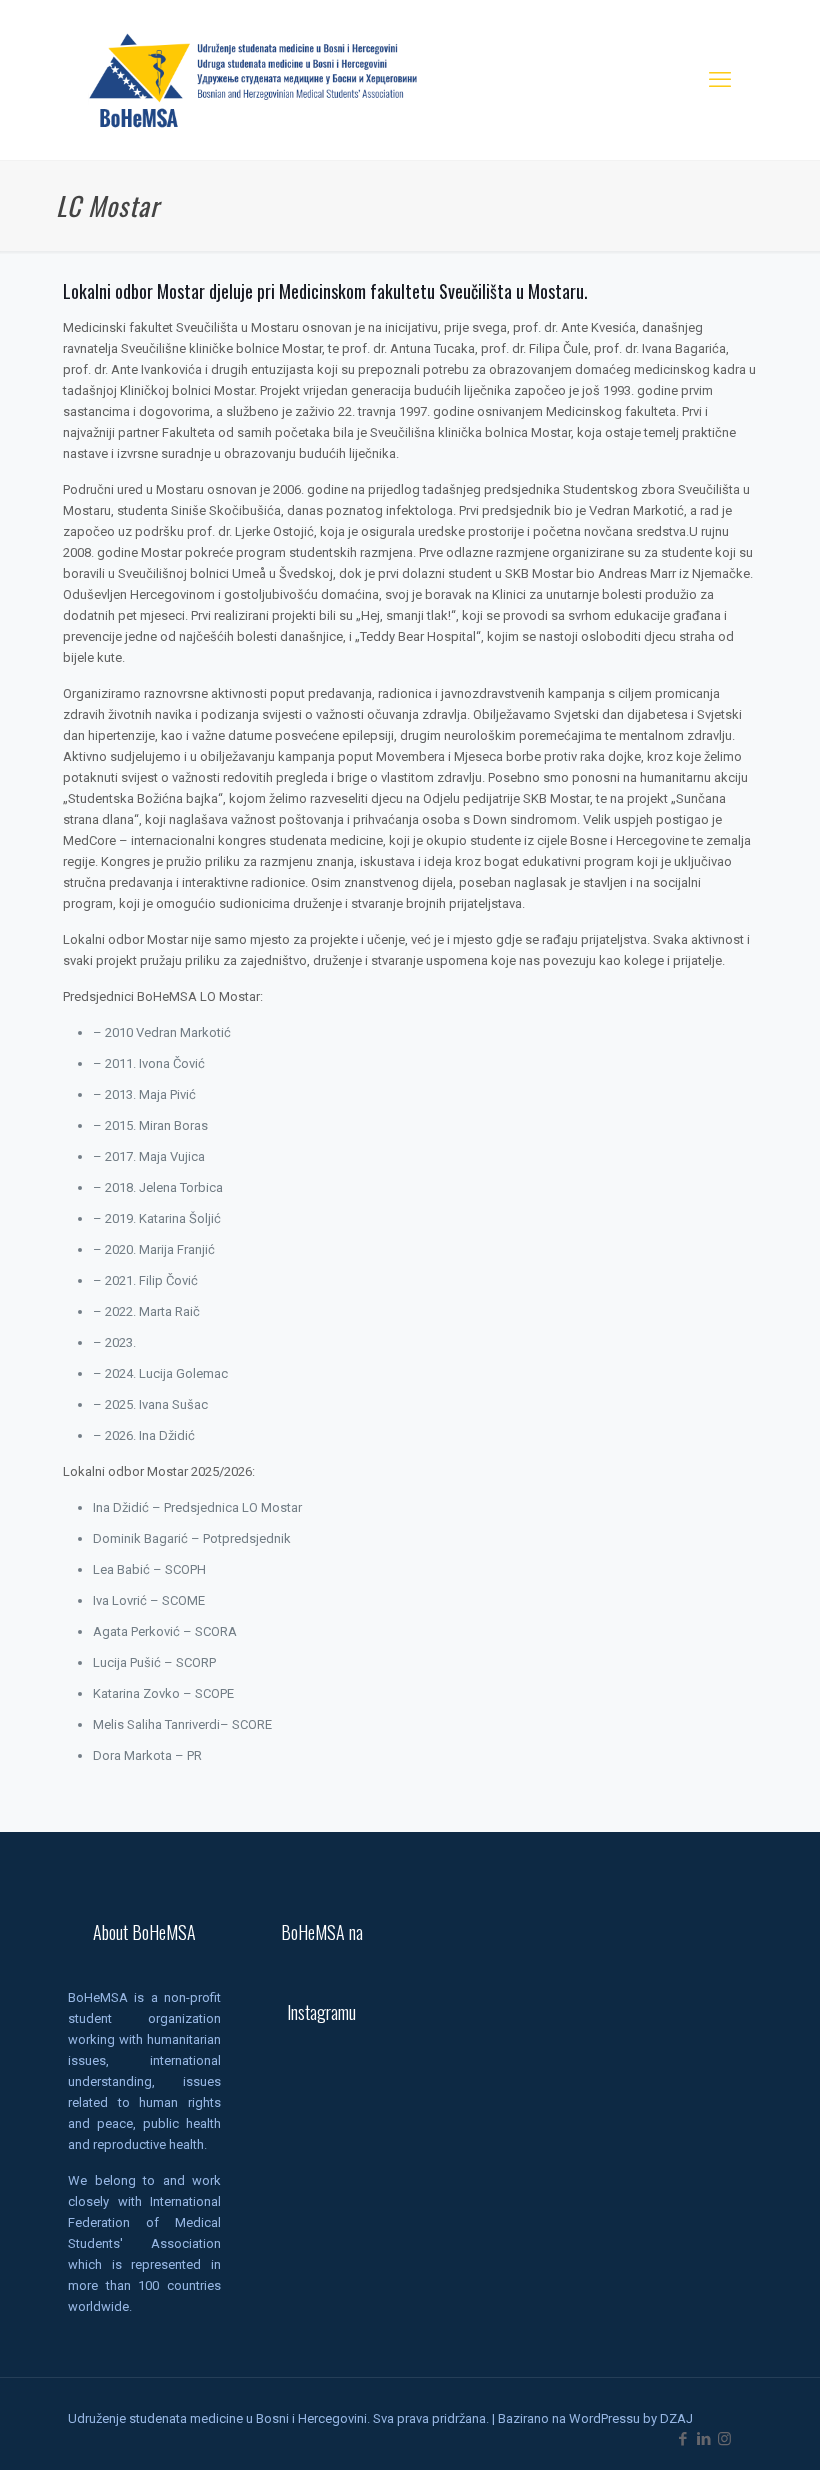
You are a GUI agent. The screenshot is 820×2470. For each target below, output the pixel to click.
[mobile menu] (720, 80)
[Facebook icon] (682, 2439)
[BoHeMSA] (254, 80)
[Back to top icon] (724, 2429)
